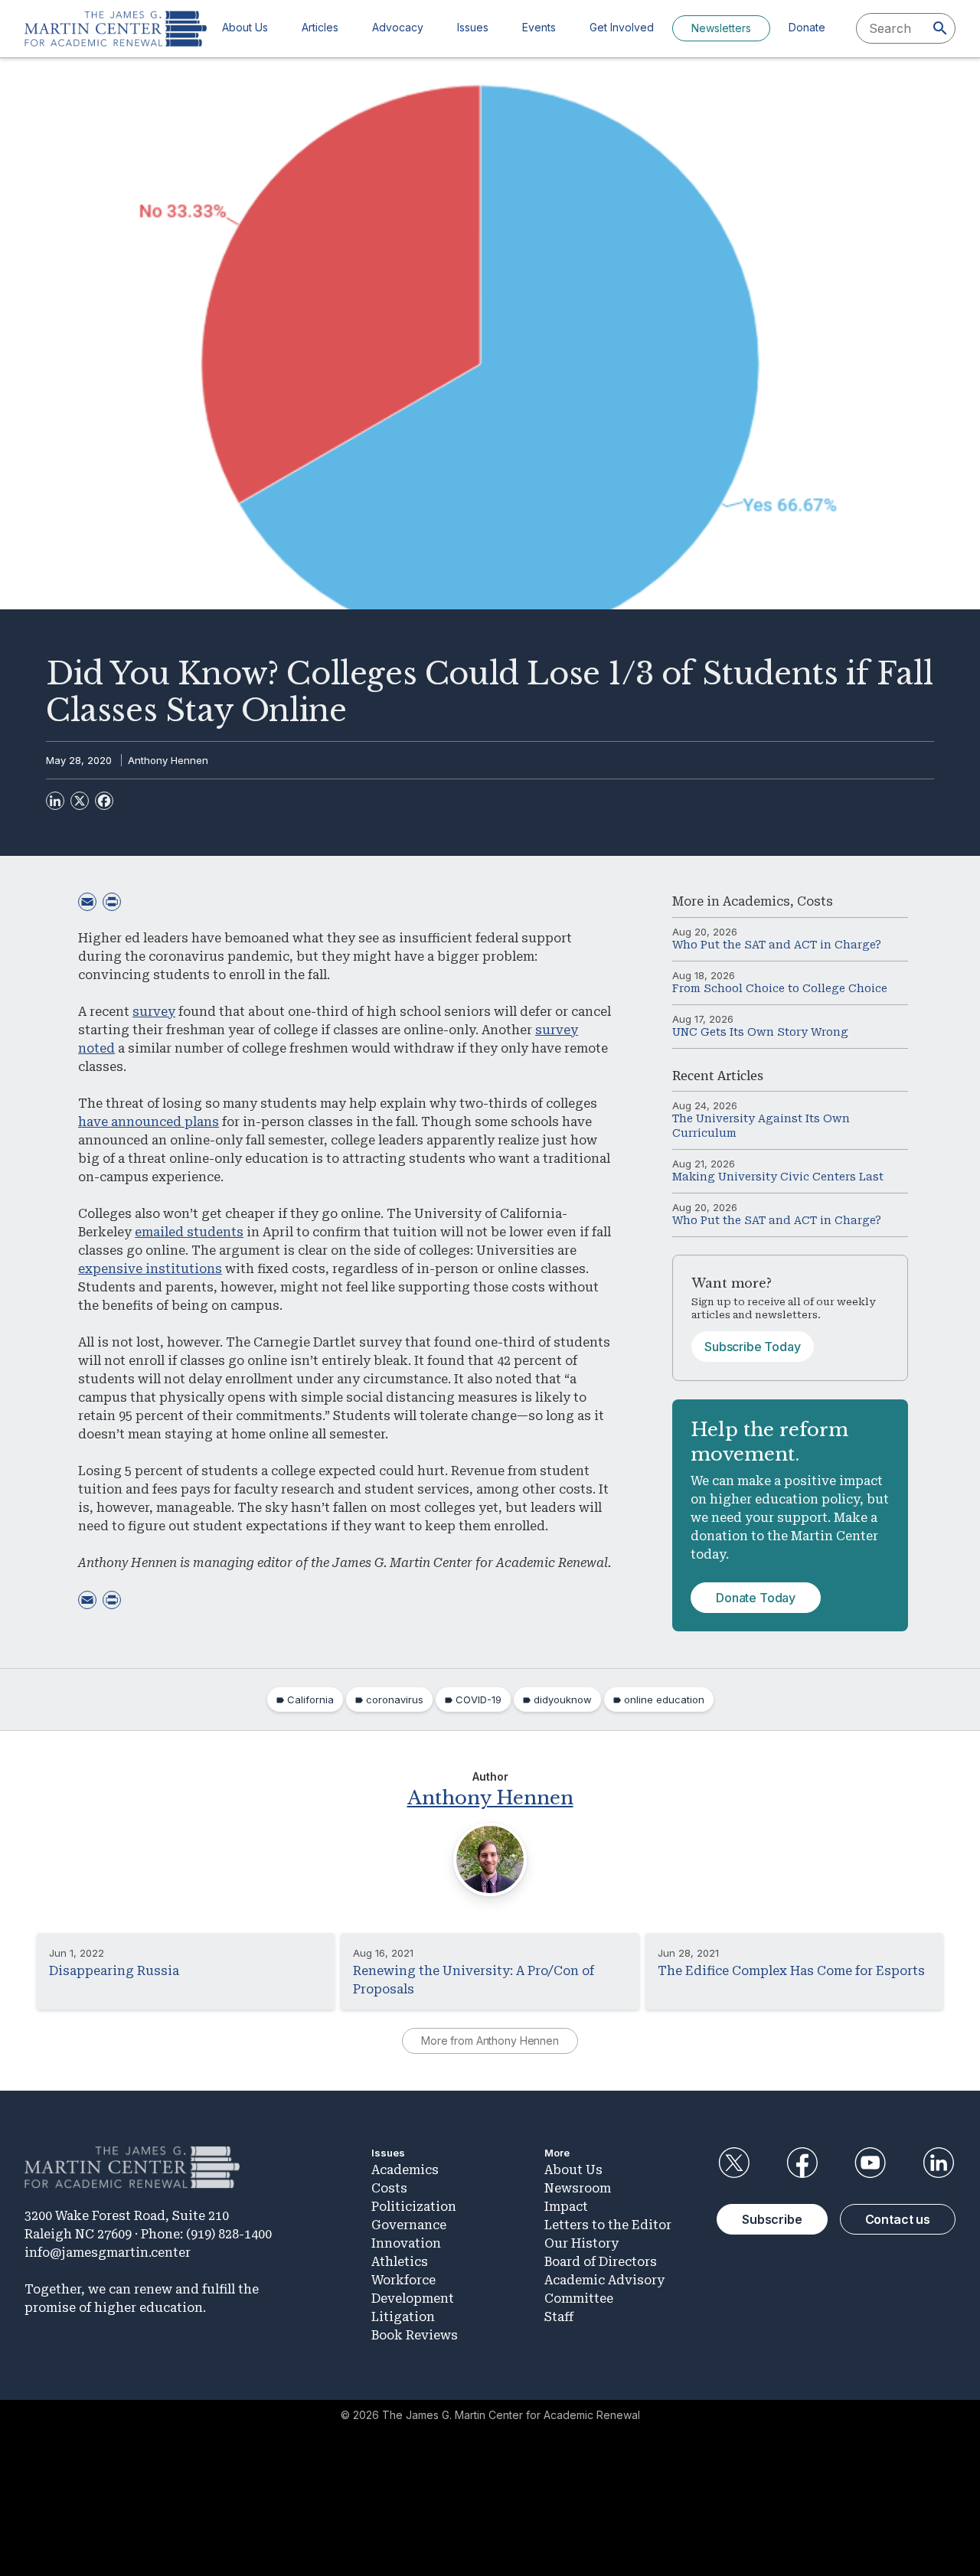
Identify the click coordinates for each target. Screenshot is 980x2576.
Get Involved (622, 27)
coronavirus (395, 1699)
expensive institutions (150, 1269)
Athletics (400, 2262)
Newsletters (721, 28)
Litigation (403, 2317)
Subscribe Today (753, 1347)
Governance (409, 2225)
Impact (566, 2207)
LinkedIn (939, 2163)
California (310, 1699)
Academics (756, 901)
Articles (320, 27)
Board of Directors (601, 2262)
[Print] (112, 902)
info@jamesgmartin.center (108, 2253)
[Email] (87, 902)
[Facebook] (104, 801)
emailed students (189, 1232)
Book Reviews (415, 2335)
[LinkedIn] (55, 801)
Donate (807, 27)
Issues (473, 27)
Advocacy (398, 27)
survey (154, 1012)
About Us (245, 27)
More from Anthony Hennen (490, 2041)
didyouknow (563, 1699)
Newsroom (578, 2188)
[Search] (940, 28)
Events (539, 27)
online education (664, 1699)
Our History (581, 2243)
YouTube (871, 2163)
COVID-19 (479, 1699)
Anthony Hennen (168, 760)
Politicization (414, 2207)
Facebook (802, 2163)
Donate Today (756, 1598)
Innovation (406, 2243)
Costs (815, 901)
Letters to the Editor (608, 2225)
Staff (559, 2317)
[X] (80, 801)
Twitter (733, 2163)
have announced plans (149, 1122)
